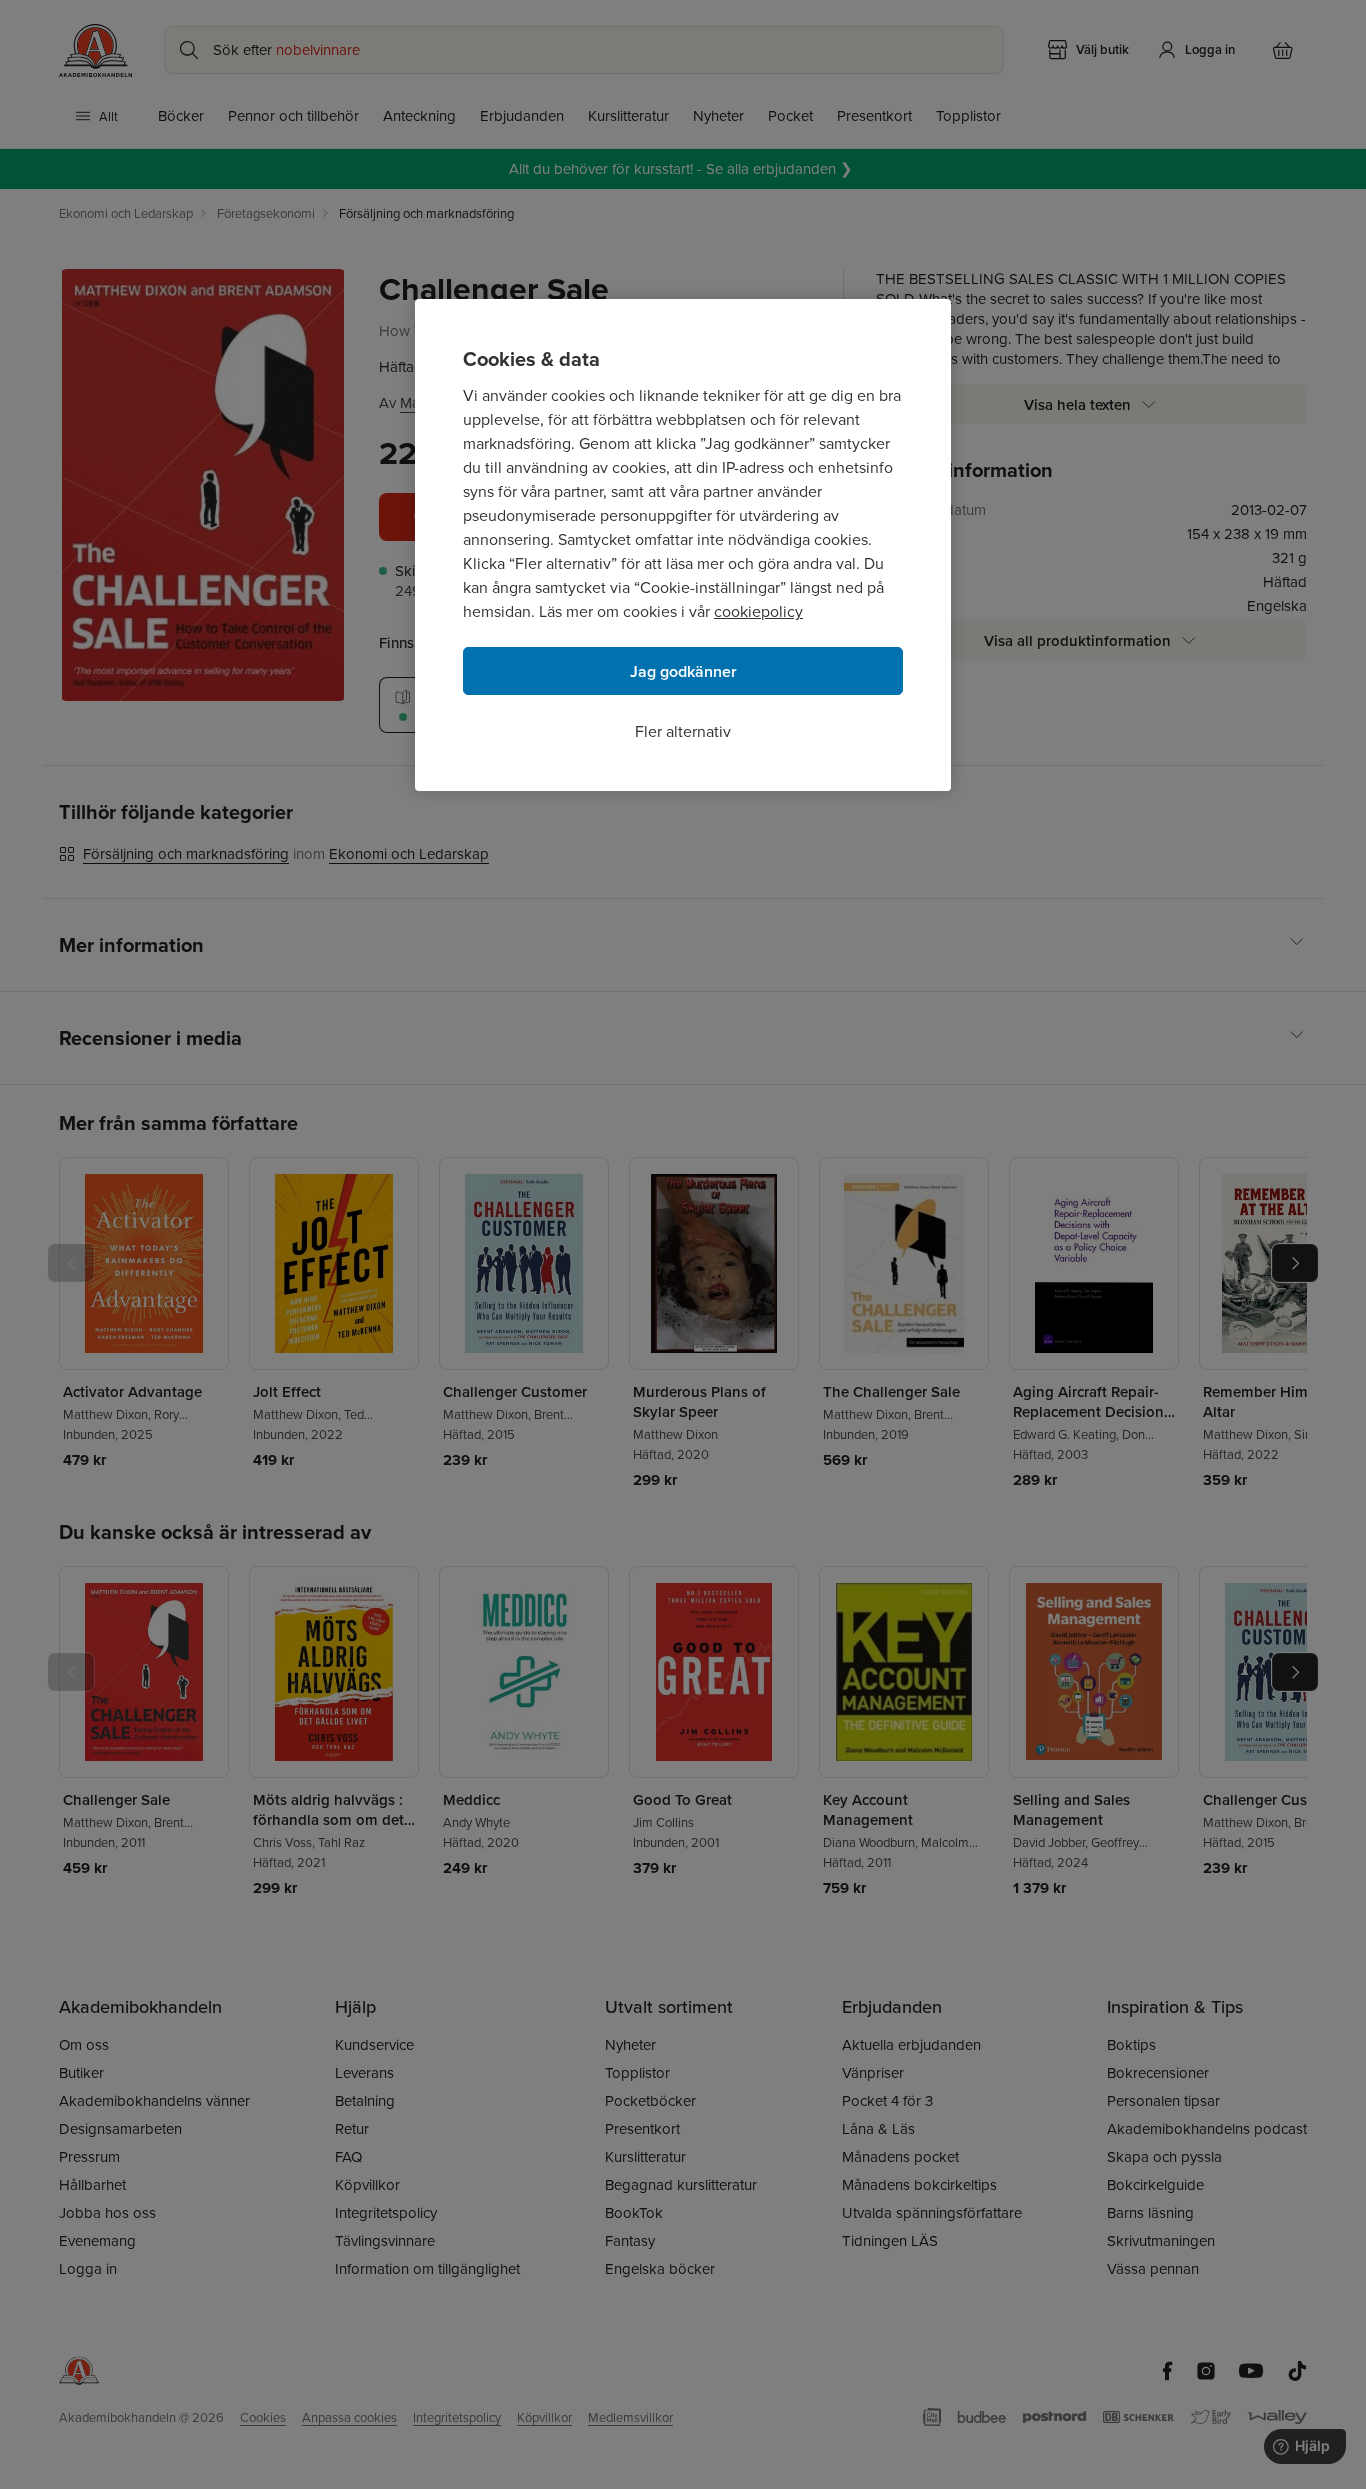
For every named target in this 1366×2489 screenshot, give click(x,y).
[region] (683, 545)
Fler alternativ (683, 731)
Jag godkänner (683, 671)
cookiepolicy (758, 611)
